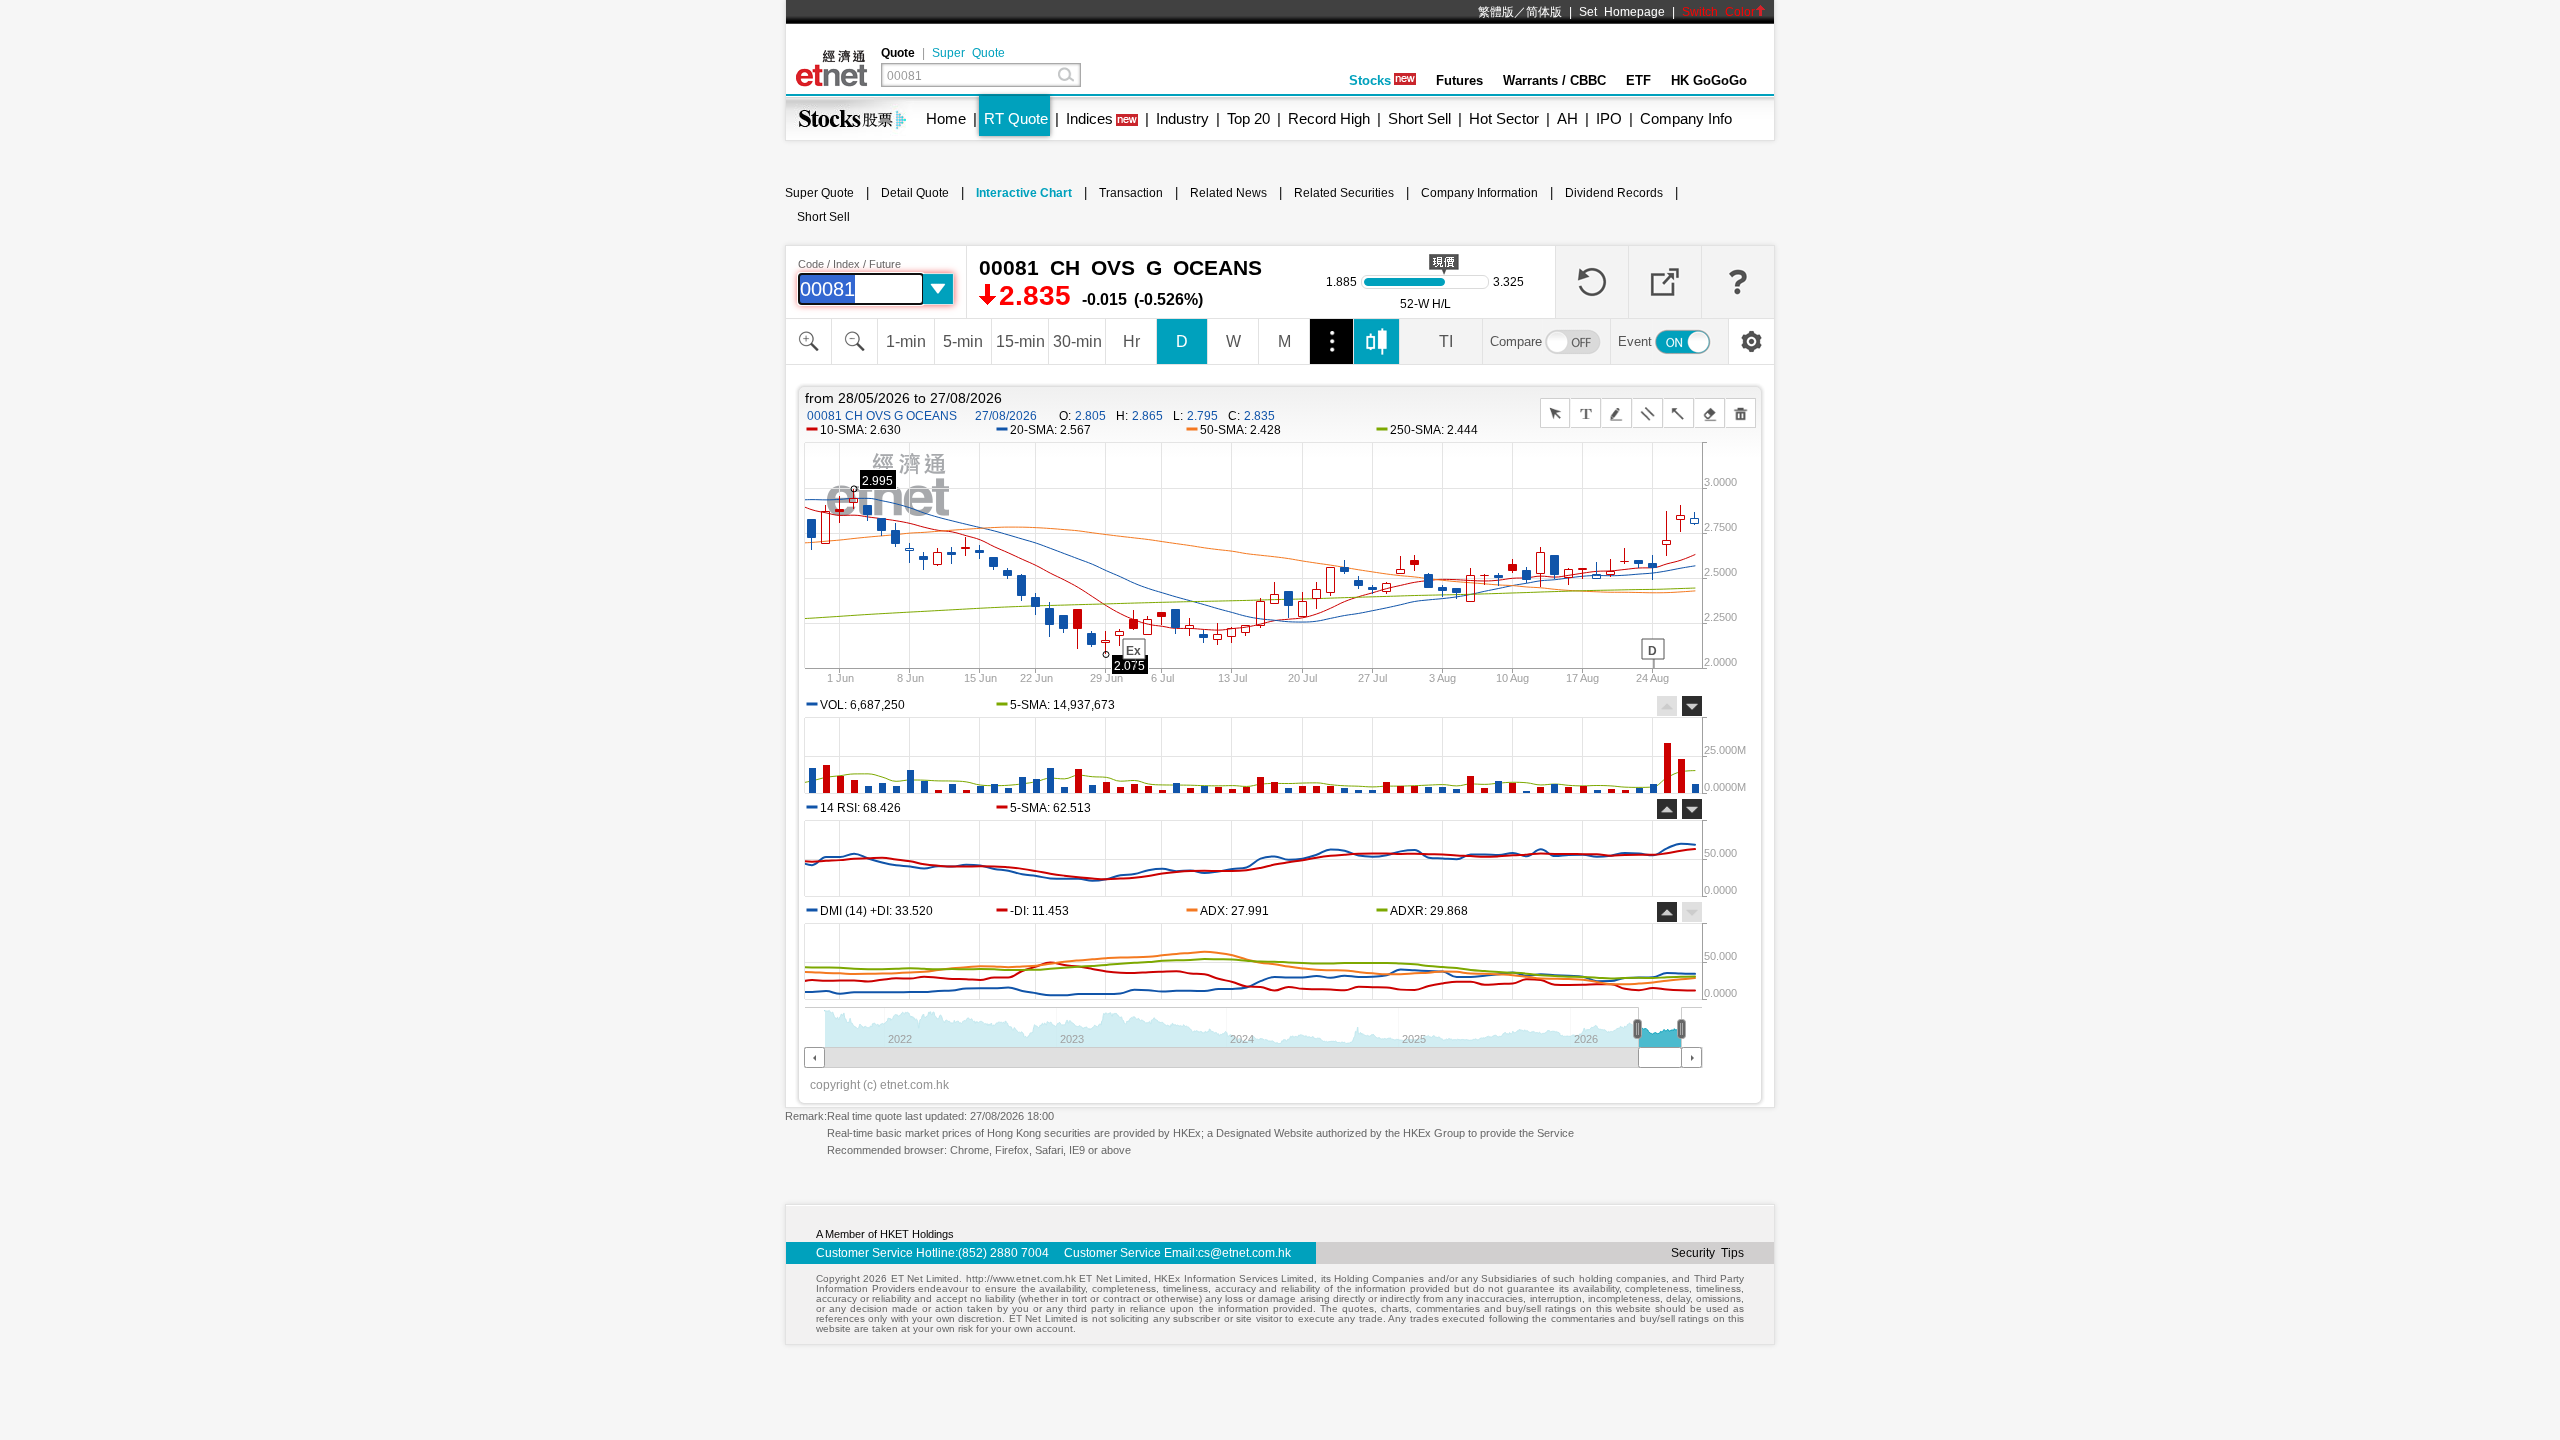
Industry (1182, 118)
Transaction (1131, 193)
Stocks (1370, 80)
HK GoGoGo (1709, 80)
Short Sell (1419, 118)
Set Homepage (1622, 12)
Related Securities (1344, 193)
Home (946, 118)
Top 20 (1248, 118)
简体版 (1544, 12)
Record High (1329, 118)
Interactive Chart (1024, 193)
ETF (1638, 80)
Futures (1459, 80)
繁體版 (1496, 12)
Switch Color (1718, 12)
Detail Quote (915, 193)
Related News (1228, 193)
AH (1567, 118)
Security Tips (1707, 1253)
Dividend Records (1614, 193)
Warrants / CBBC (1554, 80)
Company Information (1479, 193)
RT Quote (1016, 118)
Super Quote (968, 53)
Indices (1089, 118)
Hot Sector (1504, 118)
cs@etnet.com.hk (1244, 1253)
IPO (1609, 118)
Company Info (1686, 118)
